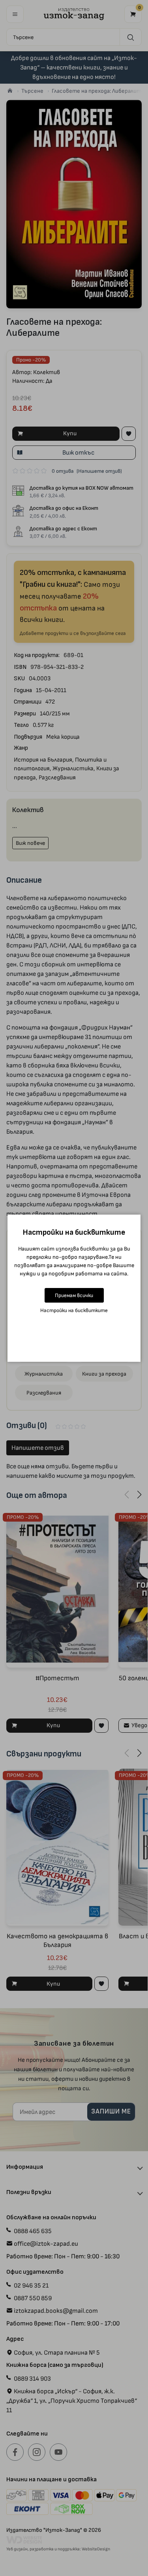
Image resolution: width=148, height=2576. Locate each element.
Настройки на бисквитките (74, 1310)
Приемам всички (74, 1295)
